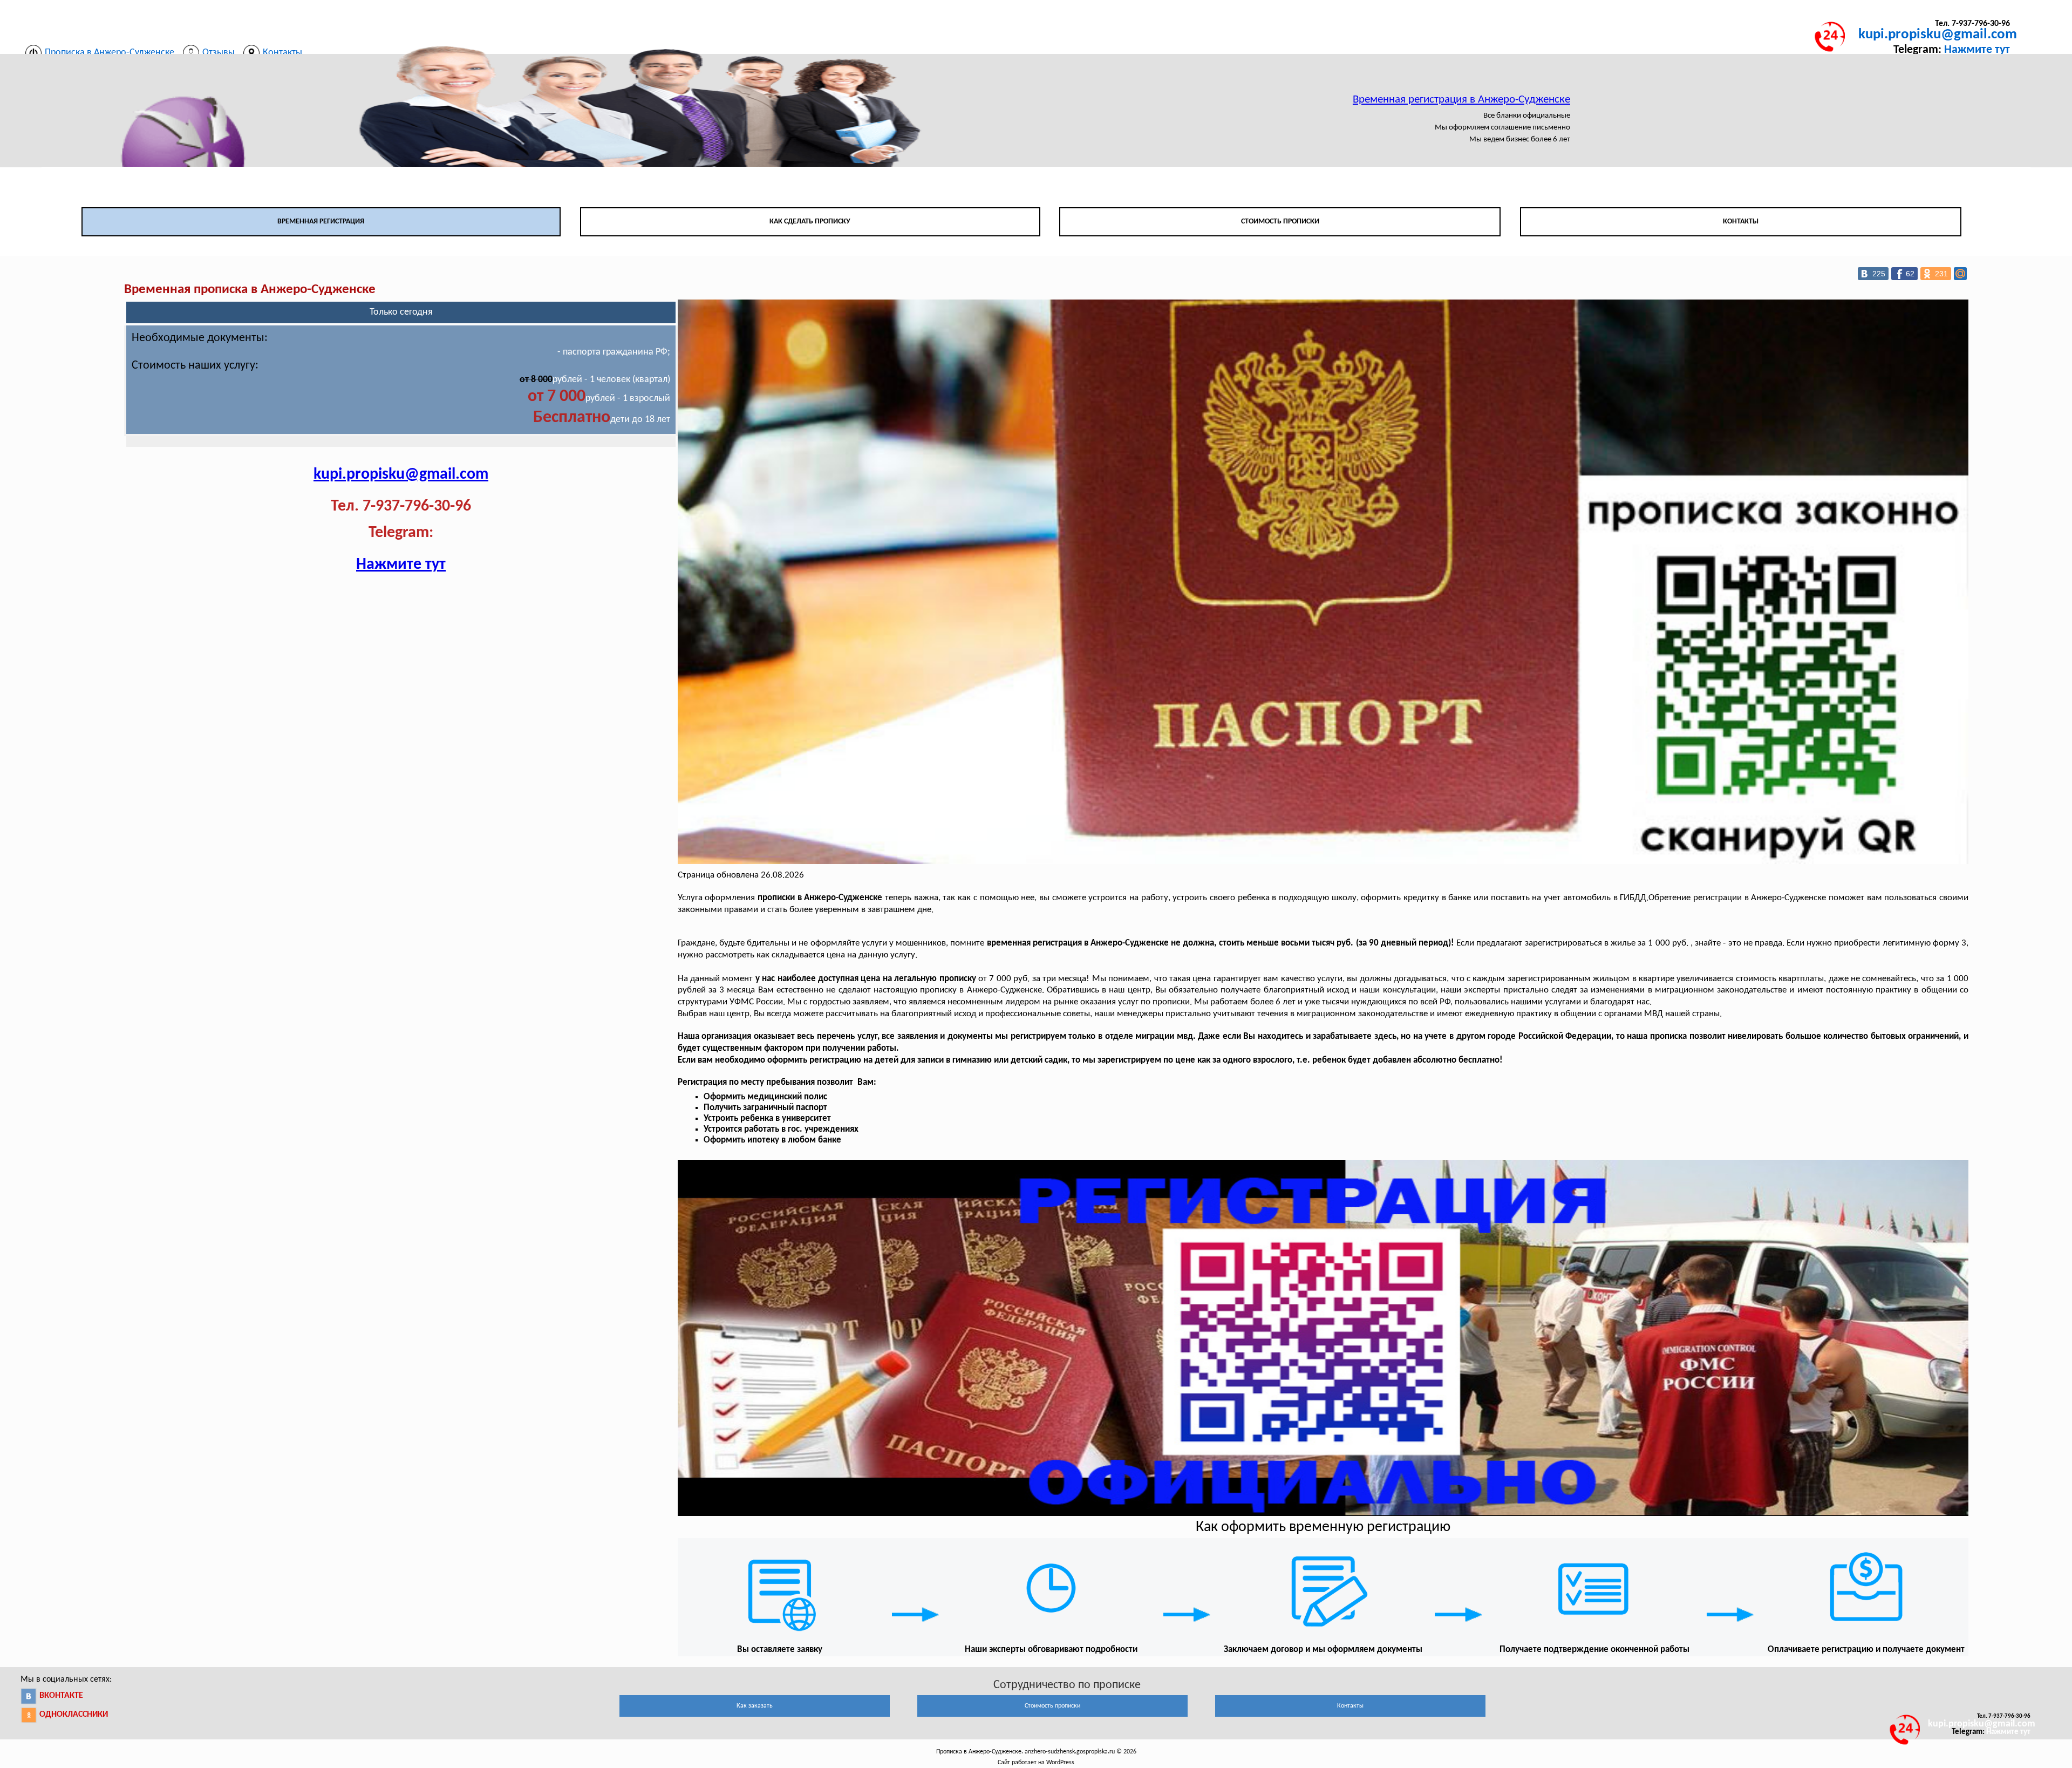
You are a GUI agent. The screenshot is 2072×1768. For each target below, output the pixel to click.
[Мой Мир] (1960, 274)
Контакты (1741, 222)
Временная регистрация (321, 222)
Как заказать (755, 1706)
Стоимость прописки (1280, 222)
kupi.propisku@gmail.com (1938, 35)
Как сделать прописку (810, 222)
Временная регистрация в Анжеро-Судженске (1461, 100)
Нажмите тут (1977, 50)
